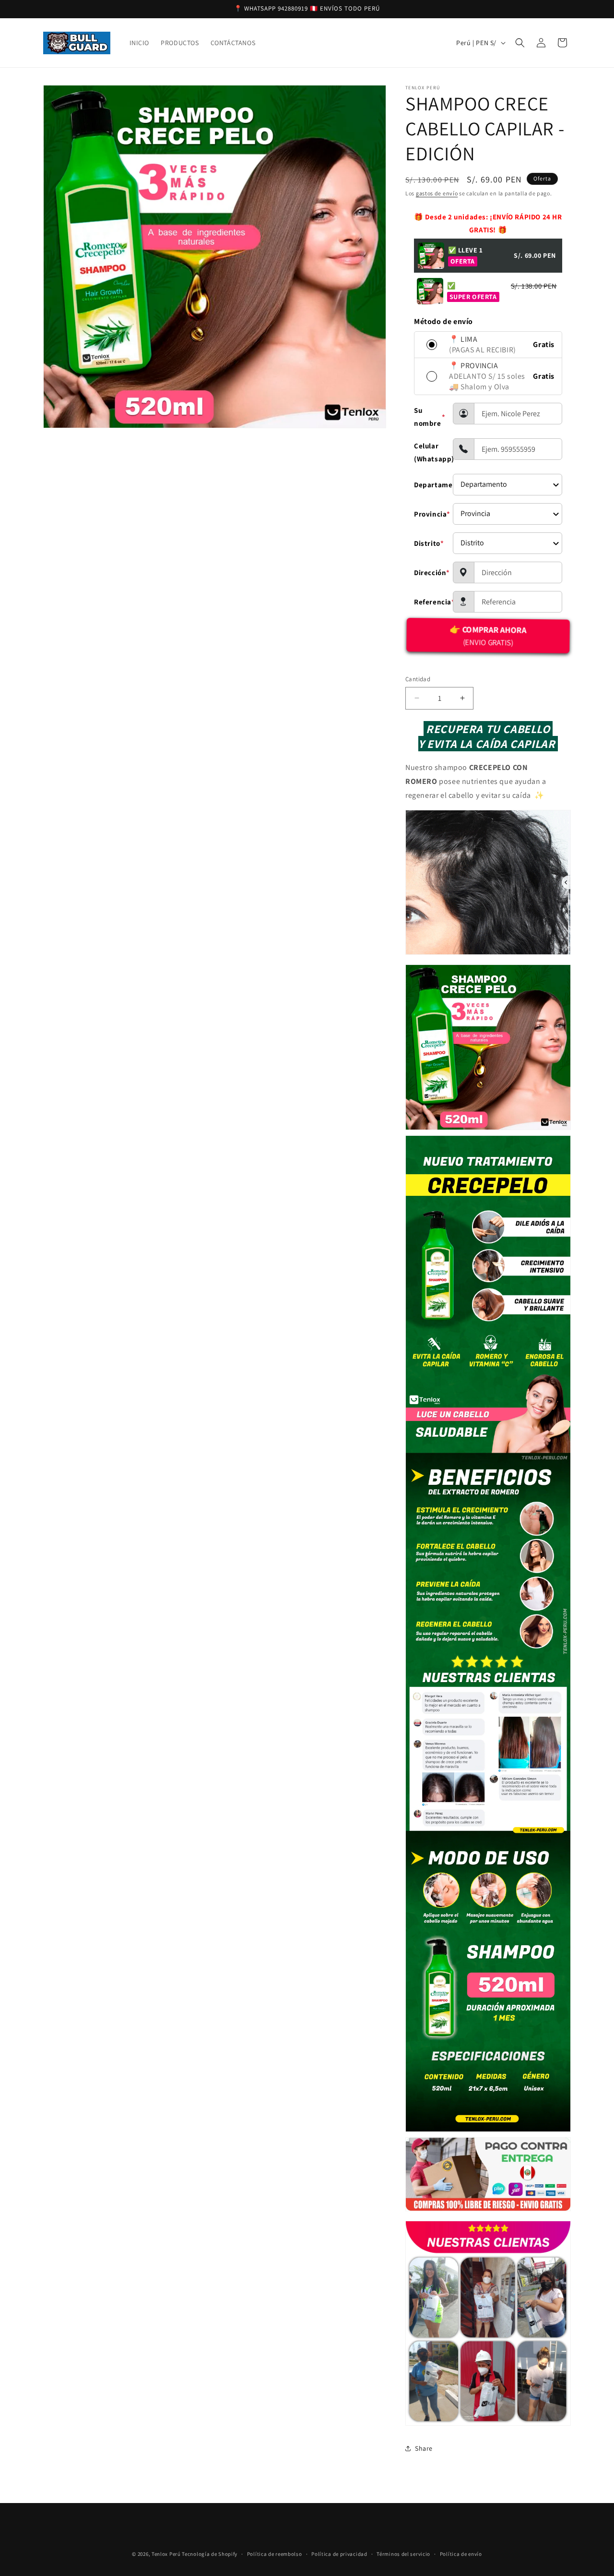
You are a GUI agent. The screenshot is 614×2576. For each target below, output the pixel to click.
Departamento (430, 485)
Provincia (430, 514)
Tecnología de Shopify (210, 2554)
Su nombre (430, 417)
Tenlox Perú (166, 2554)
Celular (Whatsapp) (430, 452)
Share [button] (424, 2448)
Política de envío (461, 2553)
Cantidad (418, 679)
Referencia (430, 602)
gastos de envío (437, 193)
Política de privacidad (339, 2553)
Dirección (430, 572)
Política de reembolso (275, 2553)
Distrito (429, 543)
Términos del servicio (403, 2553)
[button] (520, 43)
